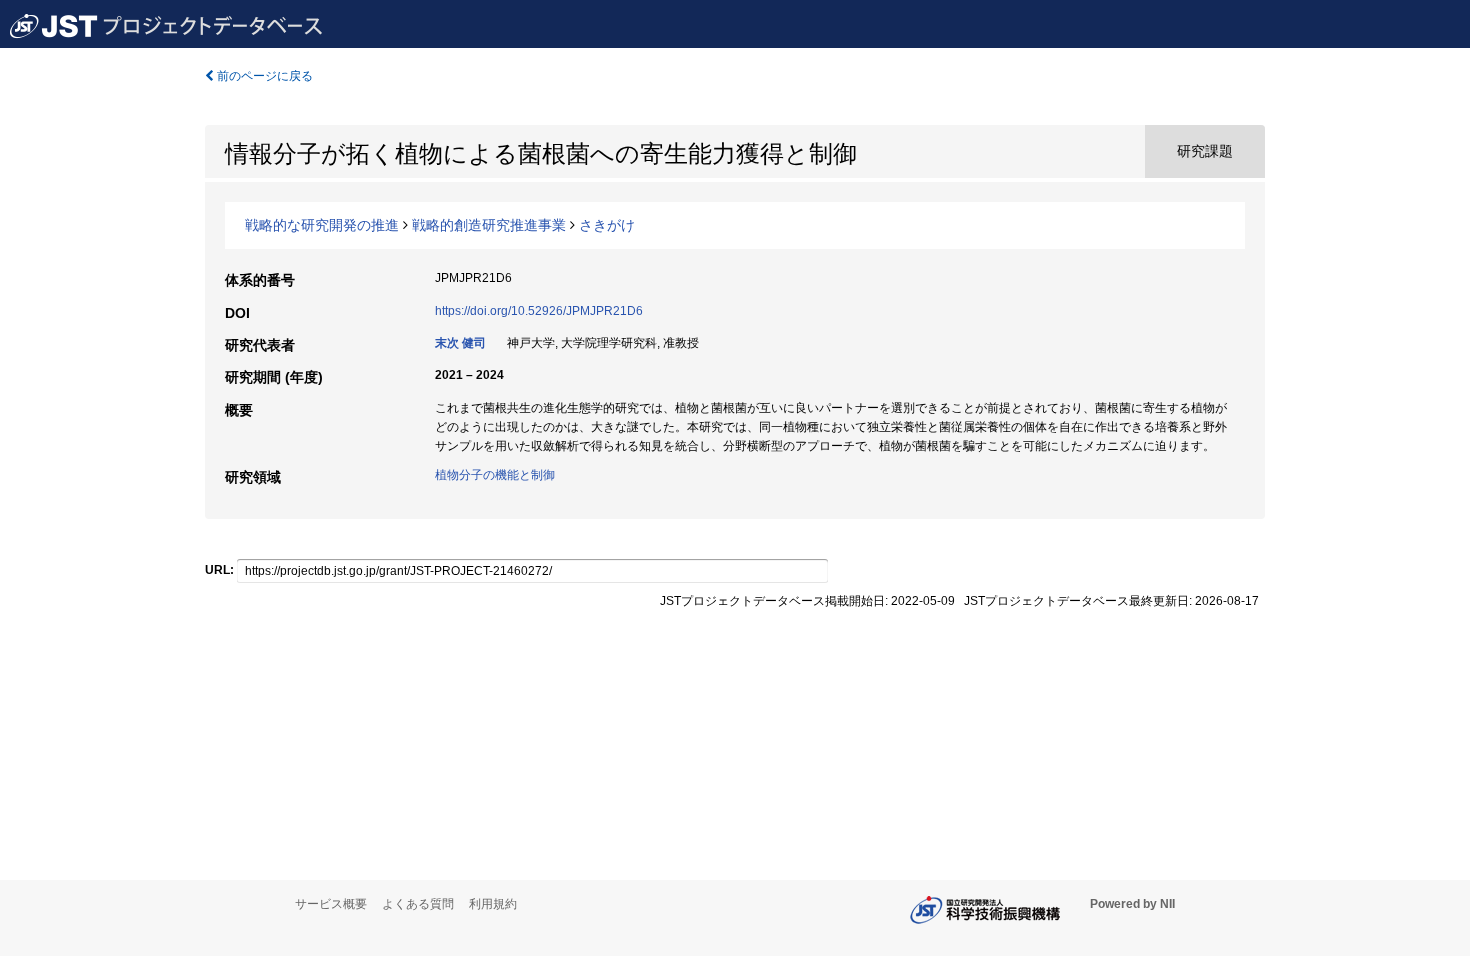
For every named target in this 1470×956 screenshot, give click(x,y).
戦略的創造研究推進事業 (489, 225)
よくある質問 (418, 904)
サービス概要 (331, 904)
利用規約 (493, 904)
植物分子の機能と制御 (495, 475)
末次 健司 (460, 343)
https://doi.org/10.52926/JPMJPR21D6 (539, 311)
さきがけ (607, 225)
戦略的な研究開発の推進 (322, 225)
